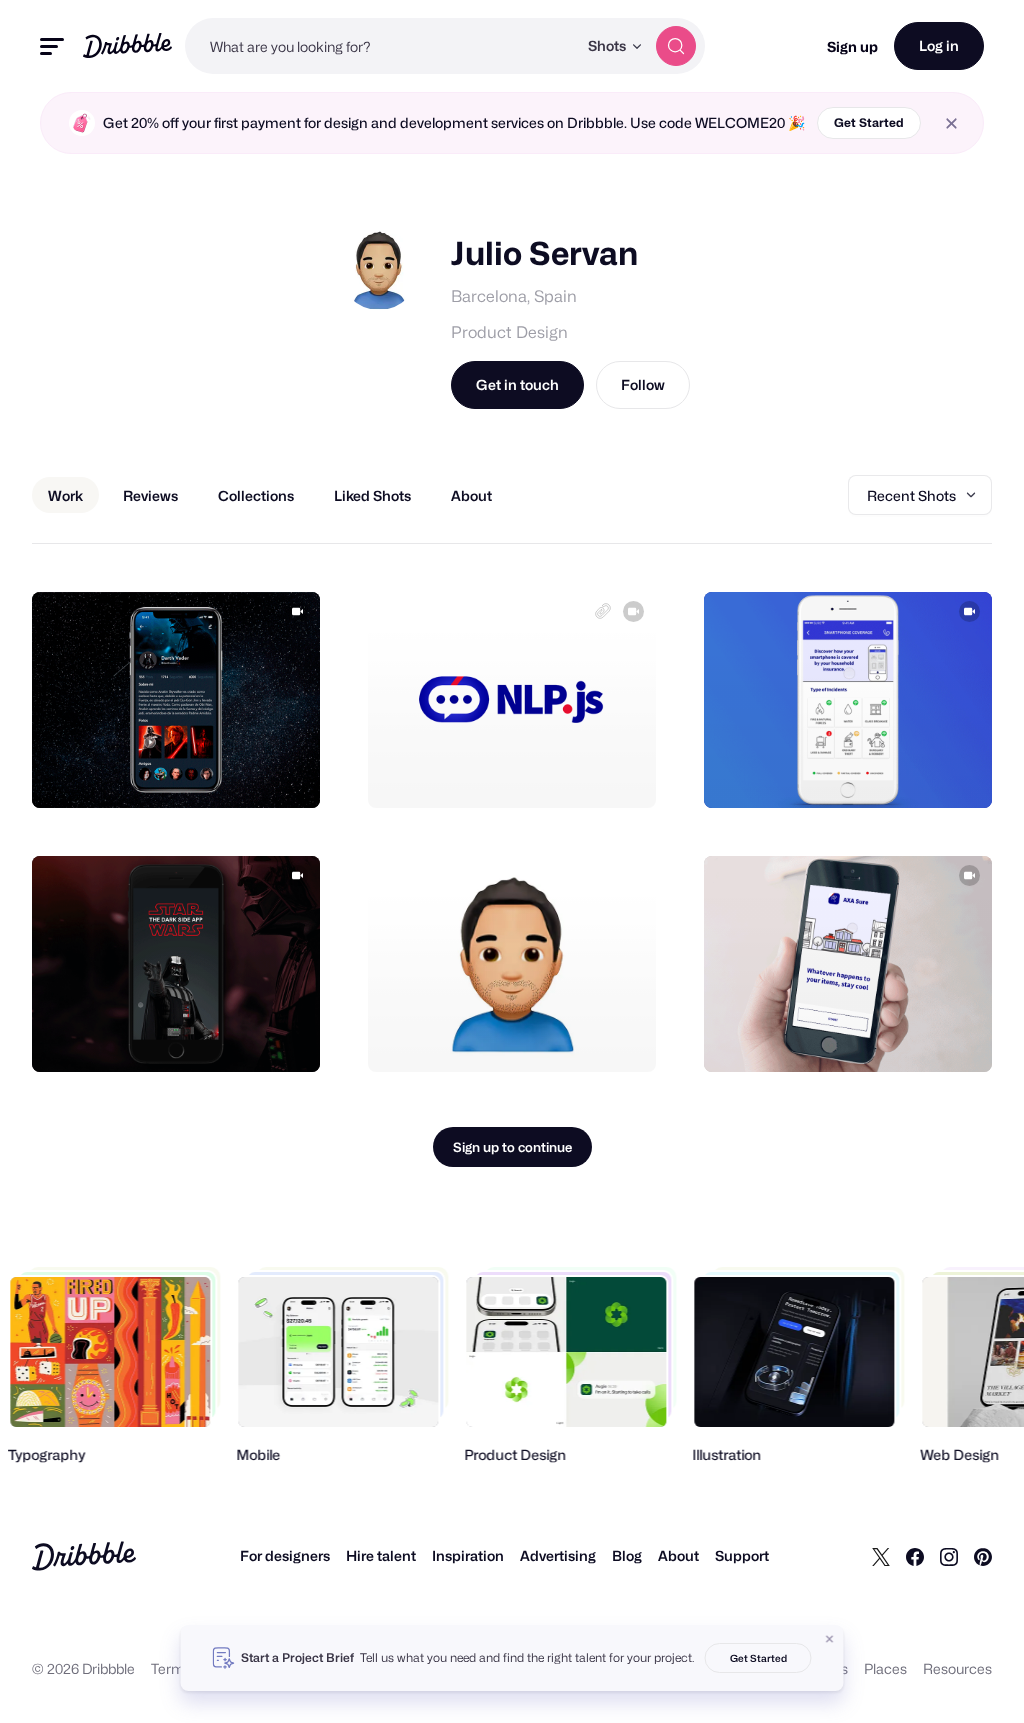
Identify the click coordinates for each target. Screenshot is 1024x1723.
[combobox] (381, 46)
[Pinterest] (983, 1556)
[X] (881, 1556)
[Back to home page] (127, 45)
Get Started (869, 122)
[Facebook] (915, 1556)
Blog (627, 1555)
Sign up (852, 46)
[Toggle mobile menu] (52, 46)
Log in (939, 45)
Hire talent (381, 1555)
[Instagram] (949, 1556)
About (678, 1555)
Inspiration (468, 1555)
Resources (957, 1668)
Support (742, 1555)
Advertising (558, 1555)
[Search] (676, 46)
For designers (285, 1555)
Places (885, 1668)
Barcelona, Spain (514, 296)
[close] (951, 123)
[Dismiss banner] (830, 1639)
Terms (171, 1668)
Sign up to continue (512, 1147)
